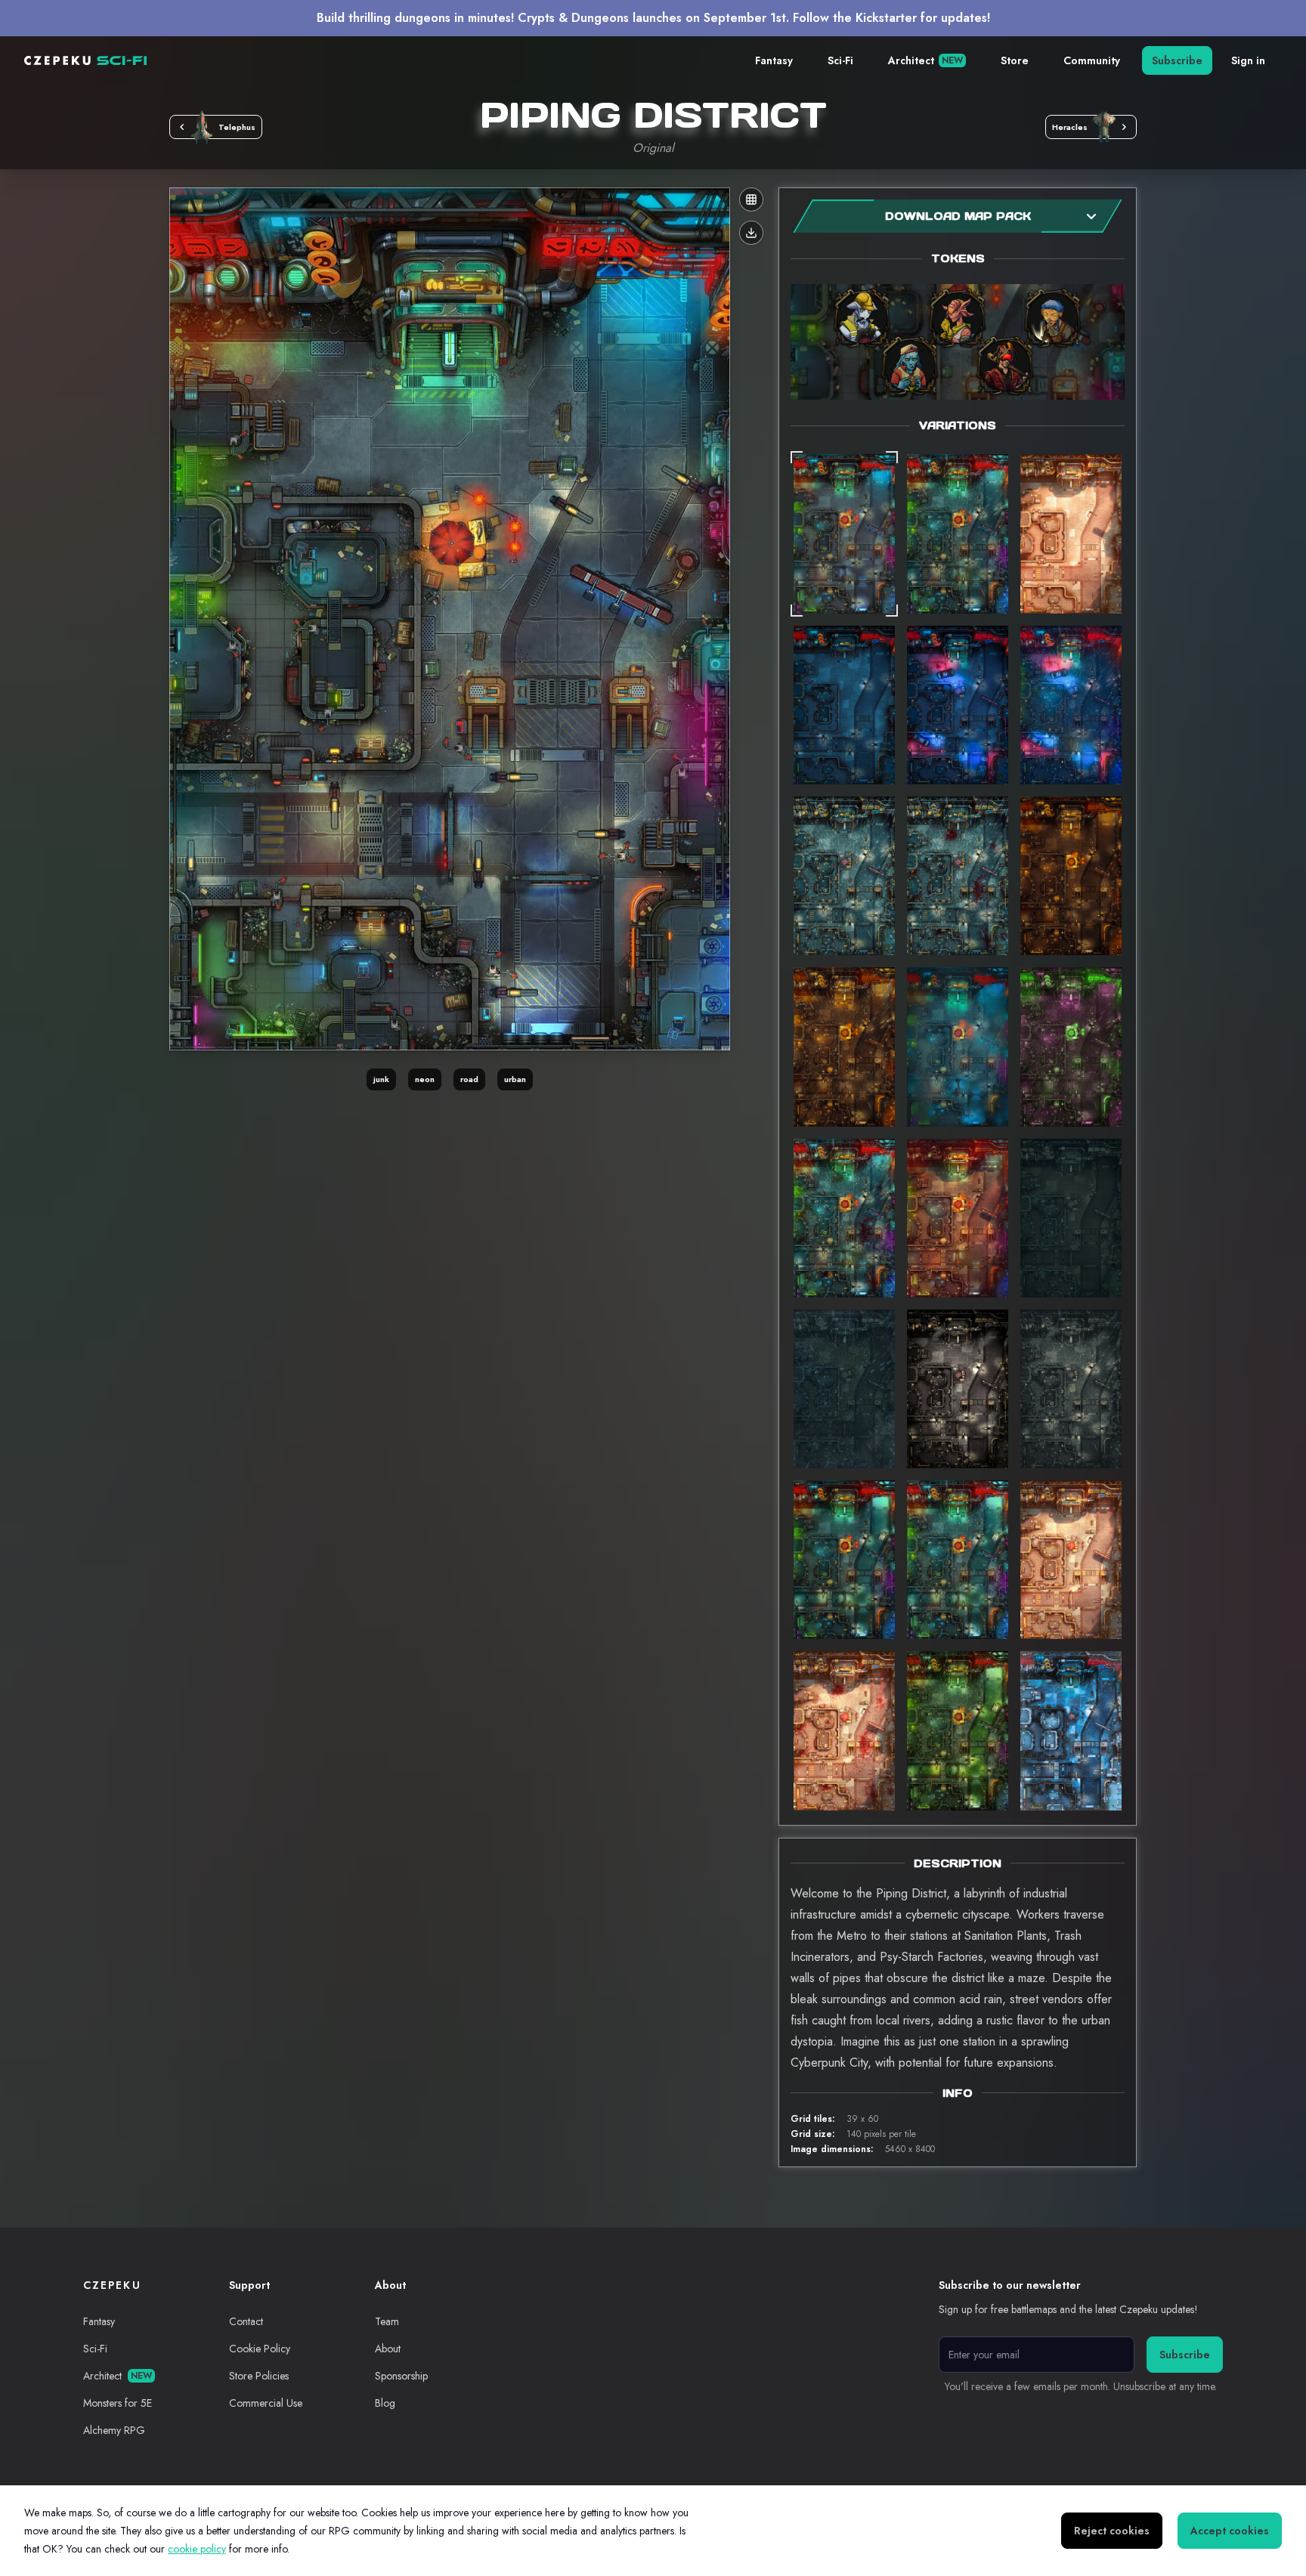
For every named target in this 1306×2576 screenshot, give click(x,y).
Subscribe (1177, 60)
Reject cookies (1112, 2531)
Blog (385, 2403)
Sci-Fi (840, 60)
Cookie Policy (260, 2349)
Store (1015, 60)
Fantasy (774, 60)
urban (515, 1079)
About (388, 2349)
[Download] (751, 233)
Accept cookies (1230, 2531)
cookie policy (197, 2549)
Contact (246, 2321)
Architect (925, 60)
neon (425, 1079)
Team (387, 2321)
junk (381, 1079)
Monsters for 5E (118, 2403)
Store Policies (259, 2376)
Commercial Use (266, 2403)
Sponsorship (401, 2376)
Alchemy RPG (114, 2430)
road (469, 1079)
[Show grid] (751, 199)
